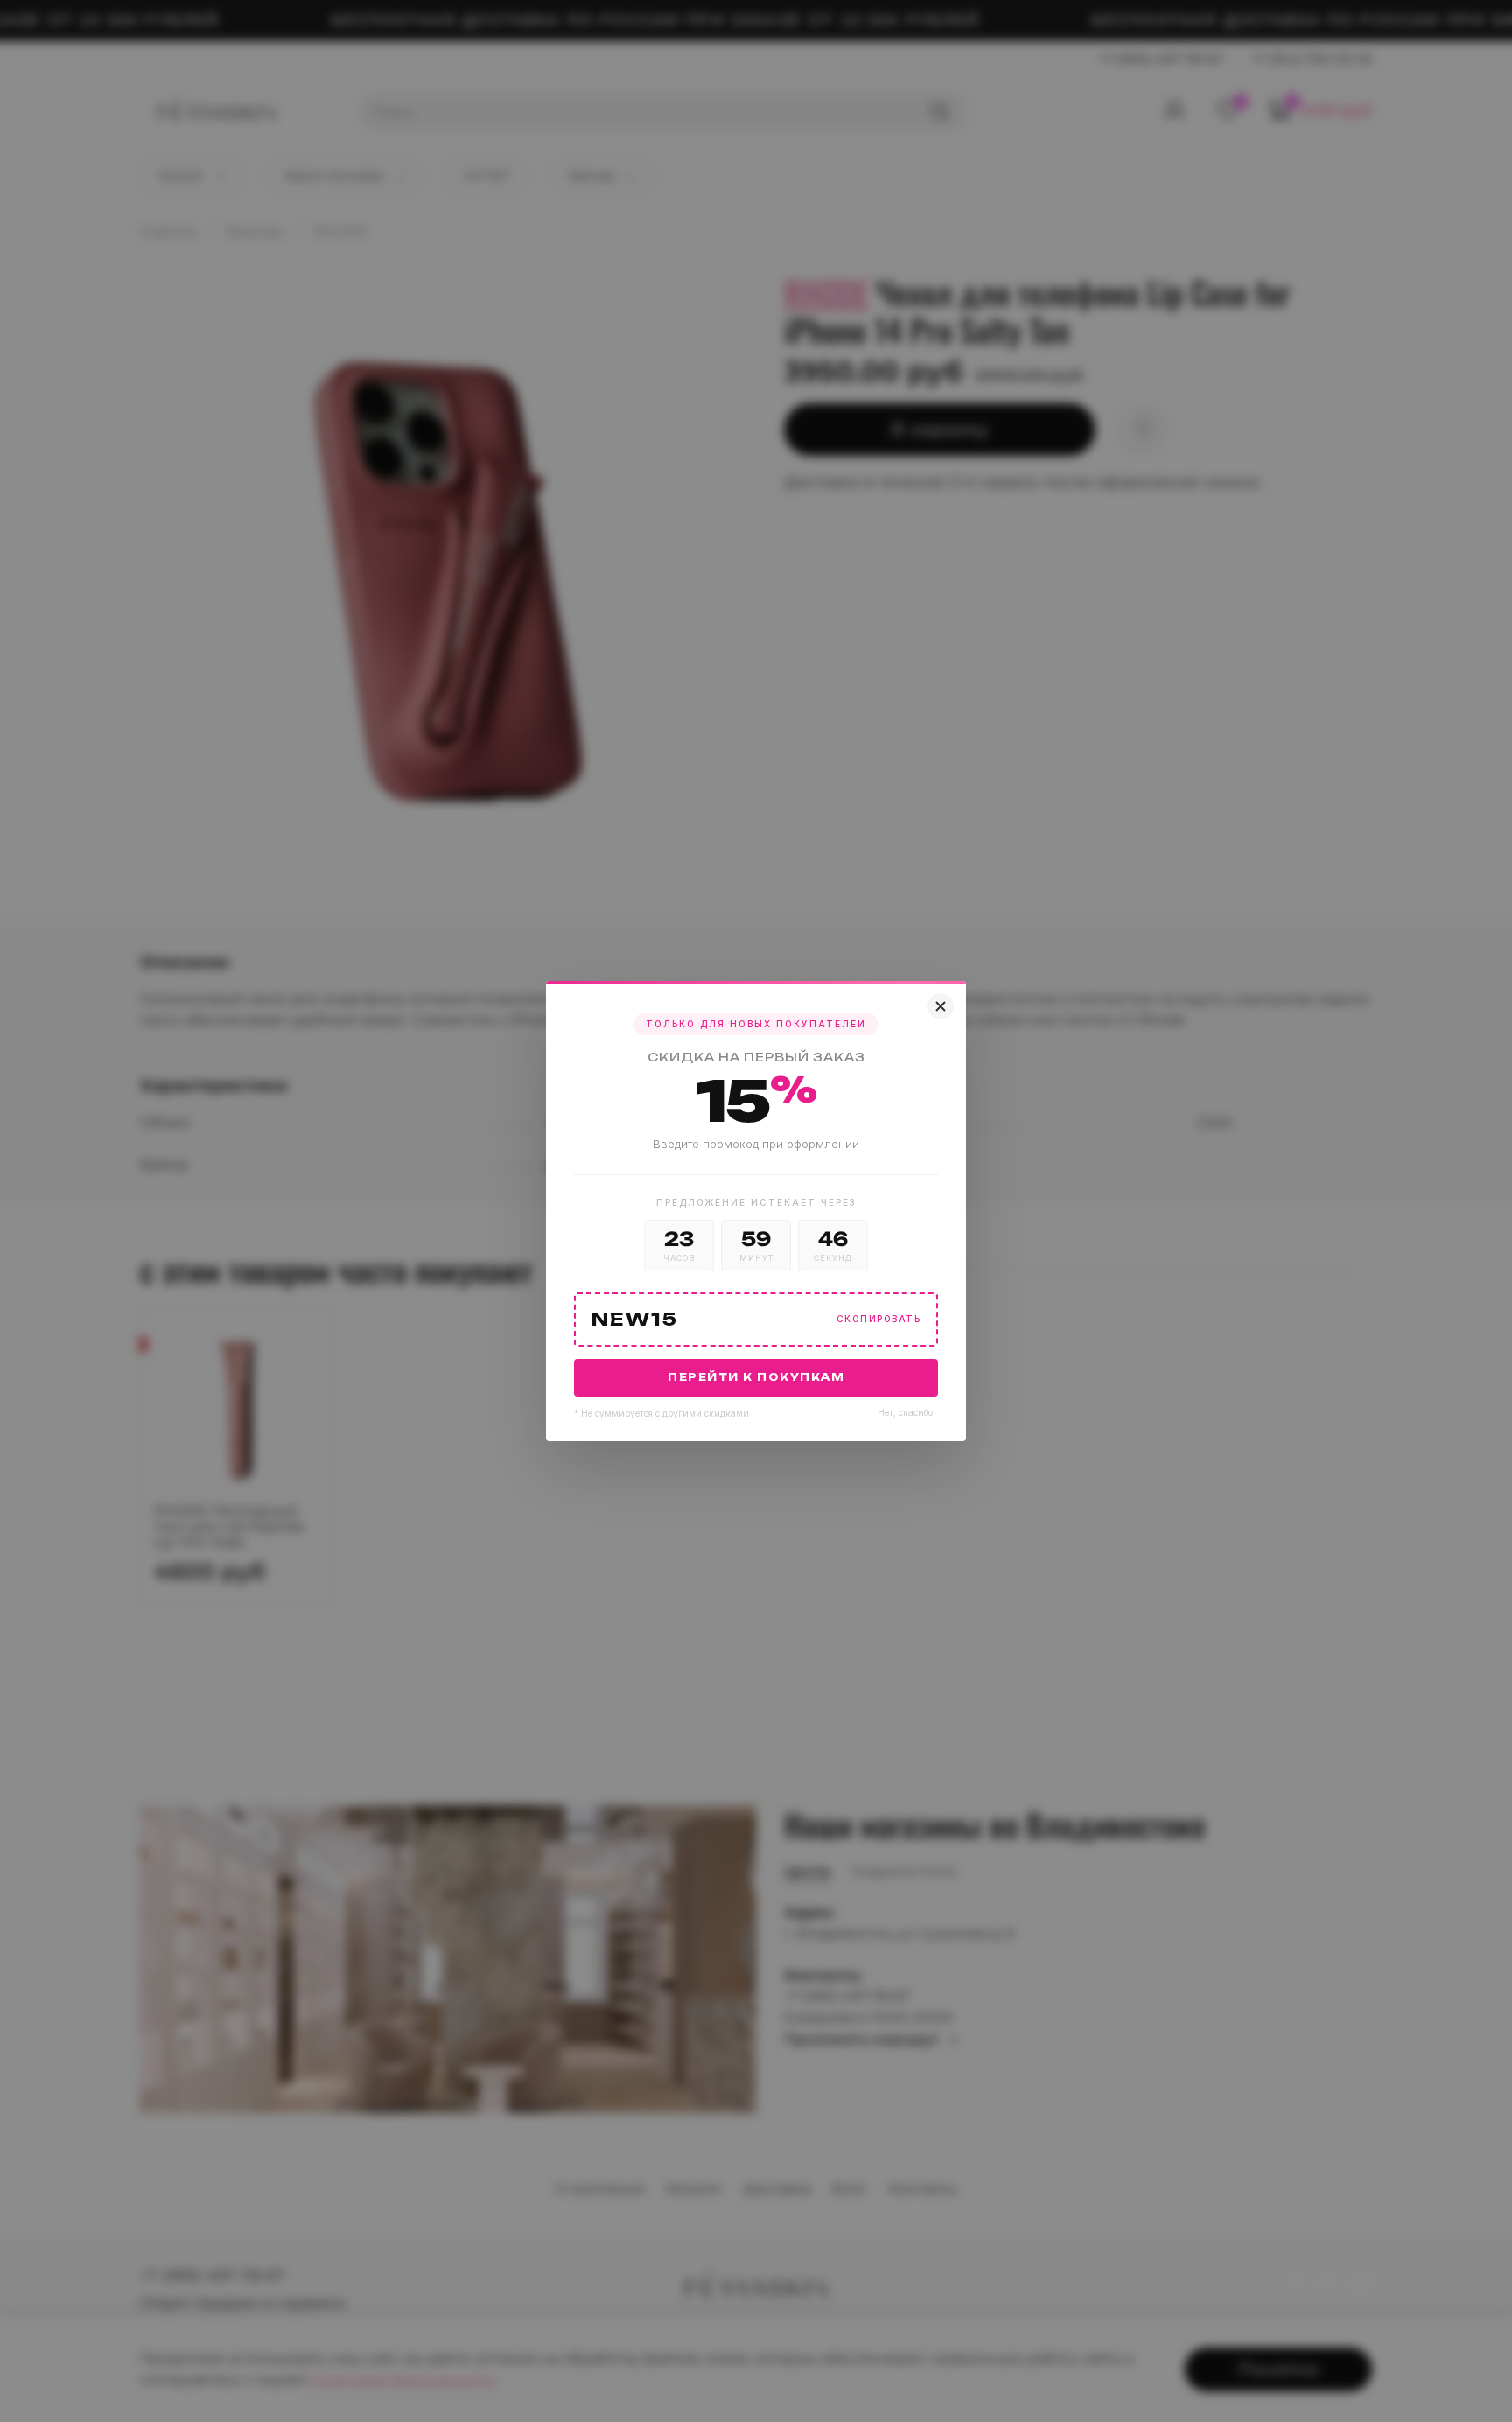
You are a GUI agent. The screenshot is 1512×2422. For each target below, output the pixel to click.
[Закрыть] (941, 1006)
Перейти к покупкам (756, 1377)
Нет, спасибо (905, 1412)
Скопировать (879, 1319)
